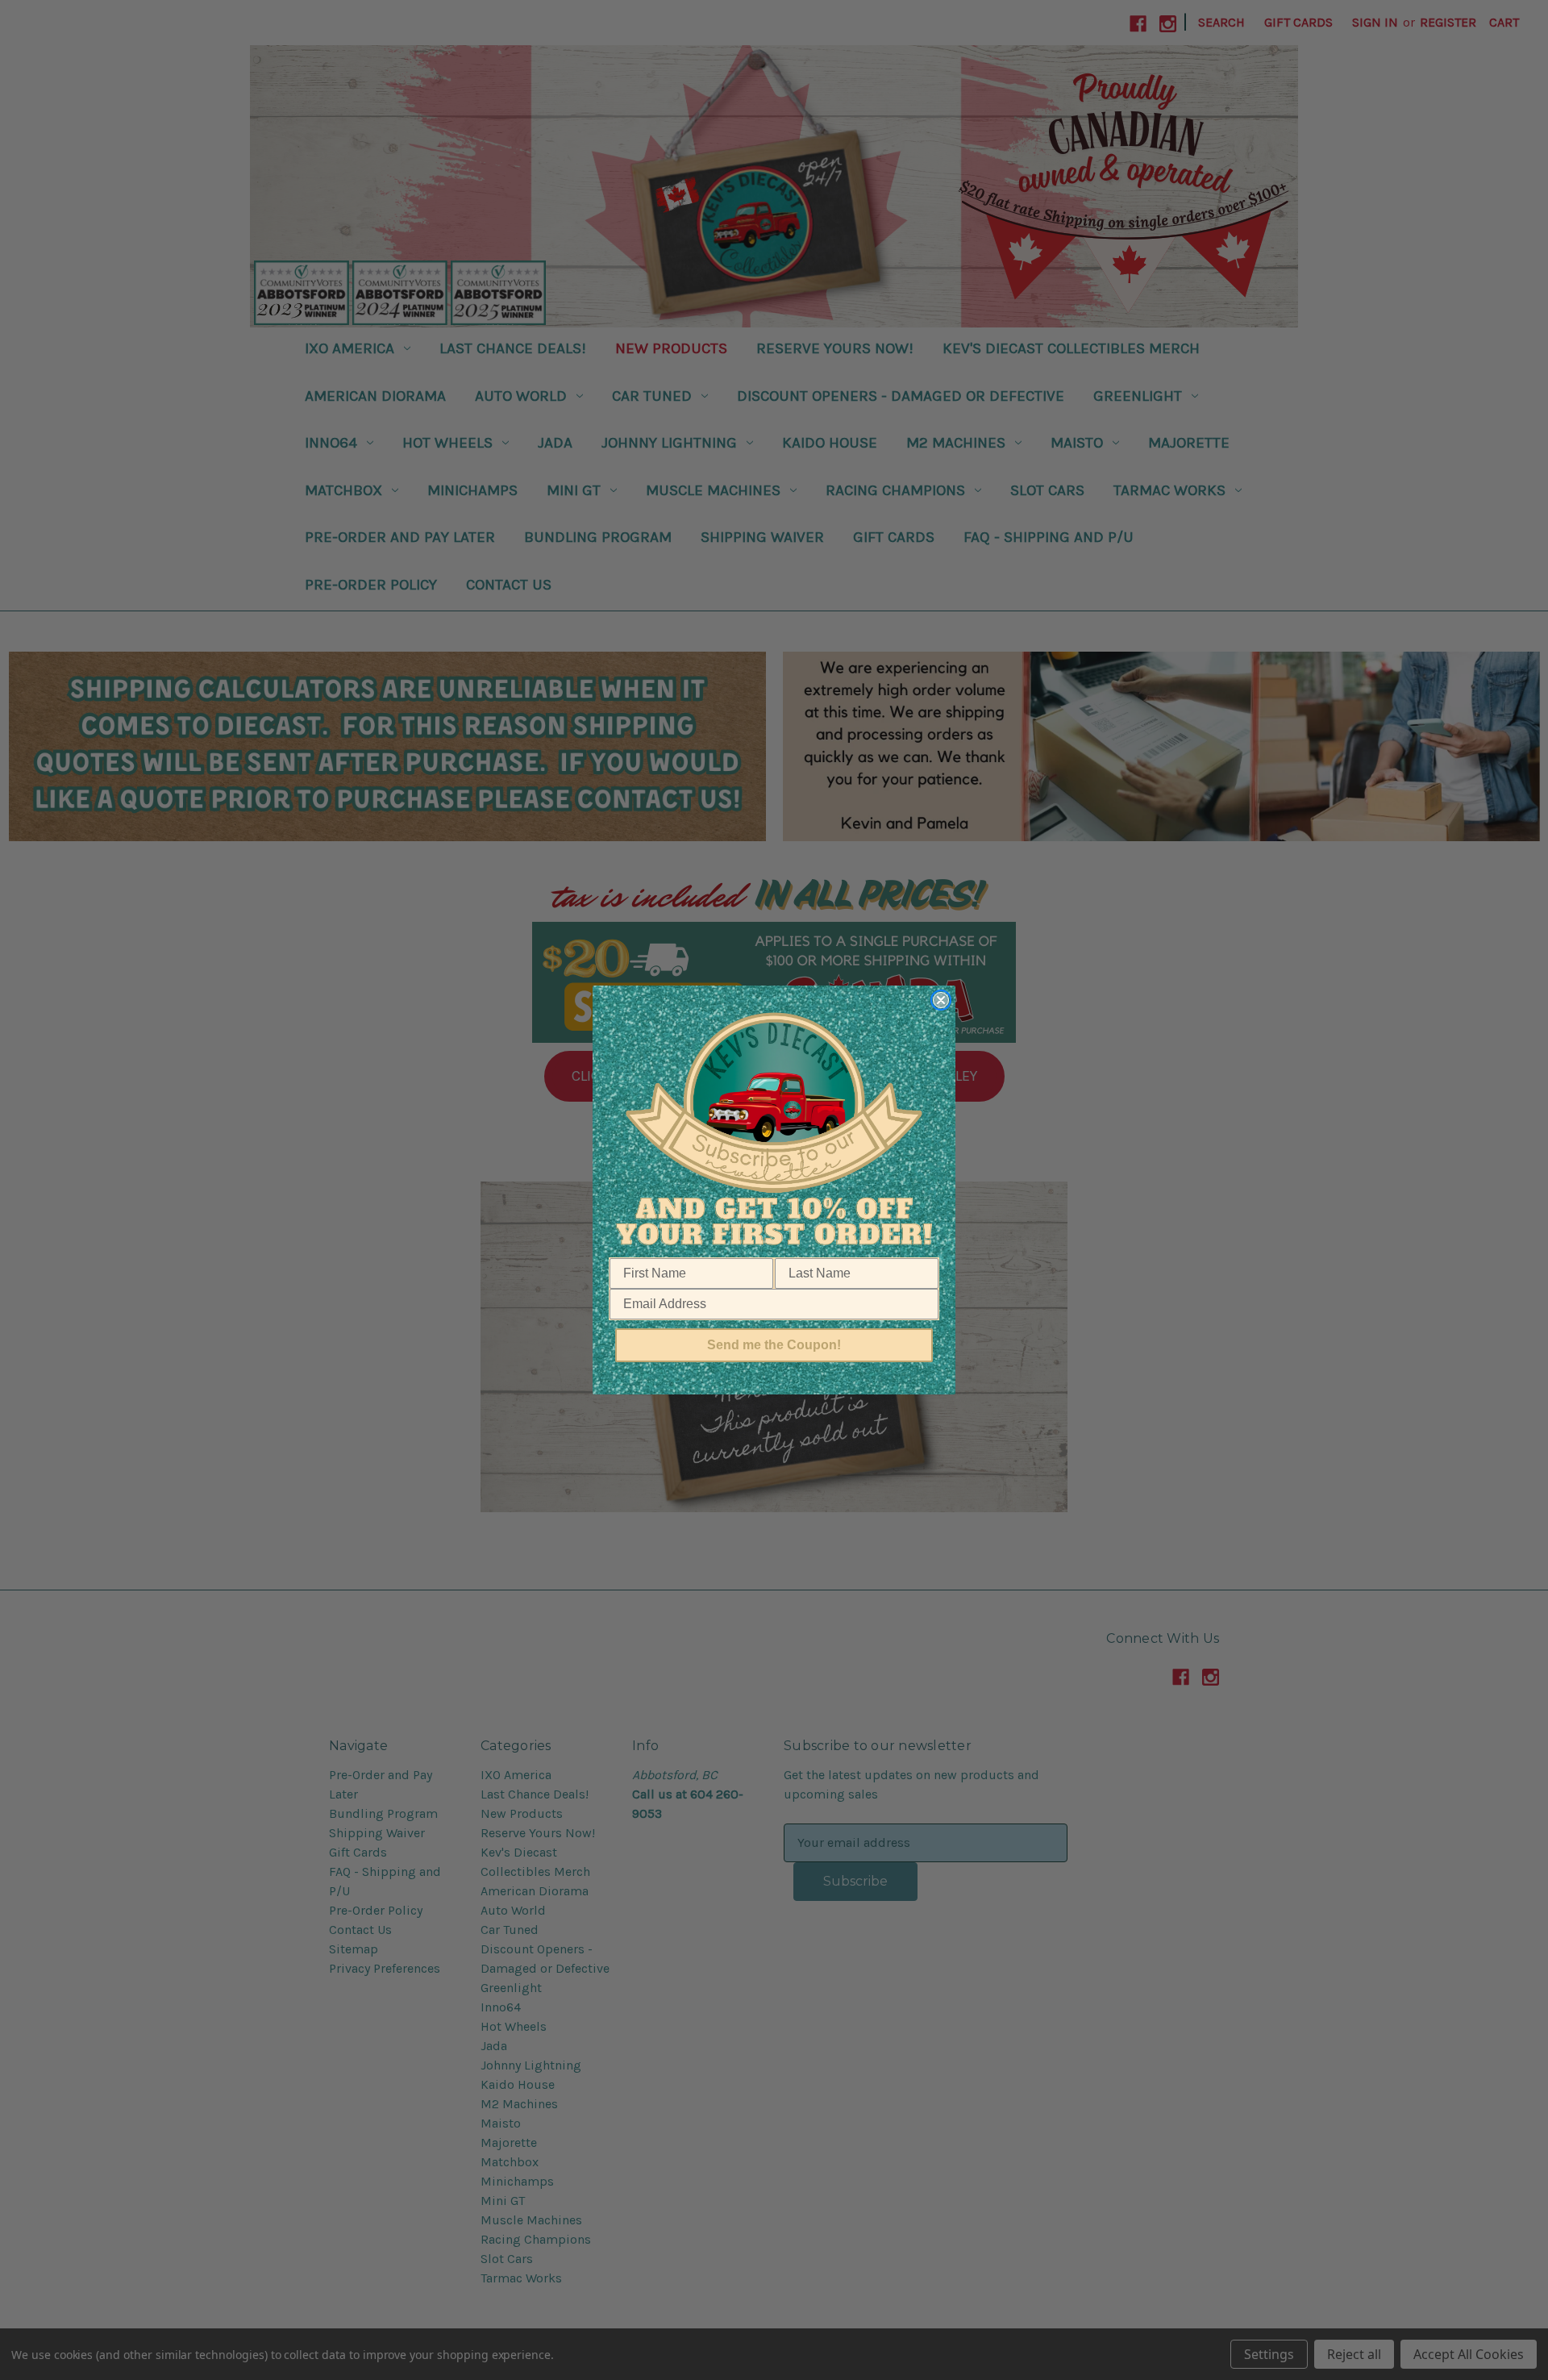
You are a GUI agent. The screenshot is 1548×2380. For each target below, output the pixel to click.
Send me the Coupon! (774, 1345)
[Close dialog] (941, 1000)
